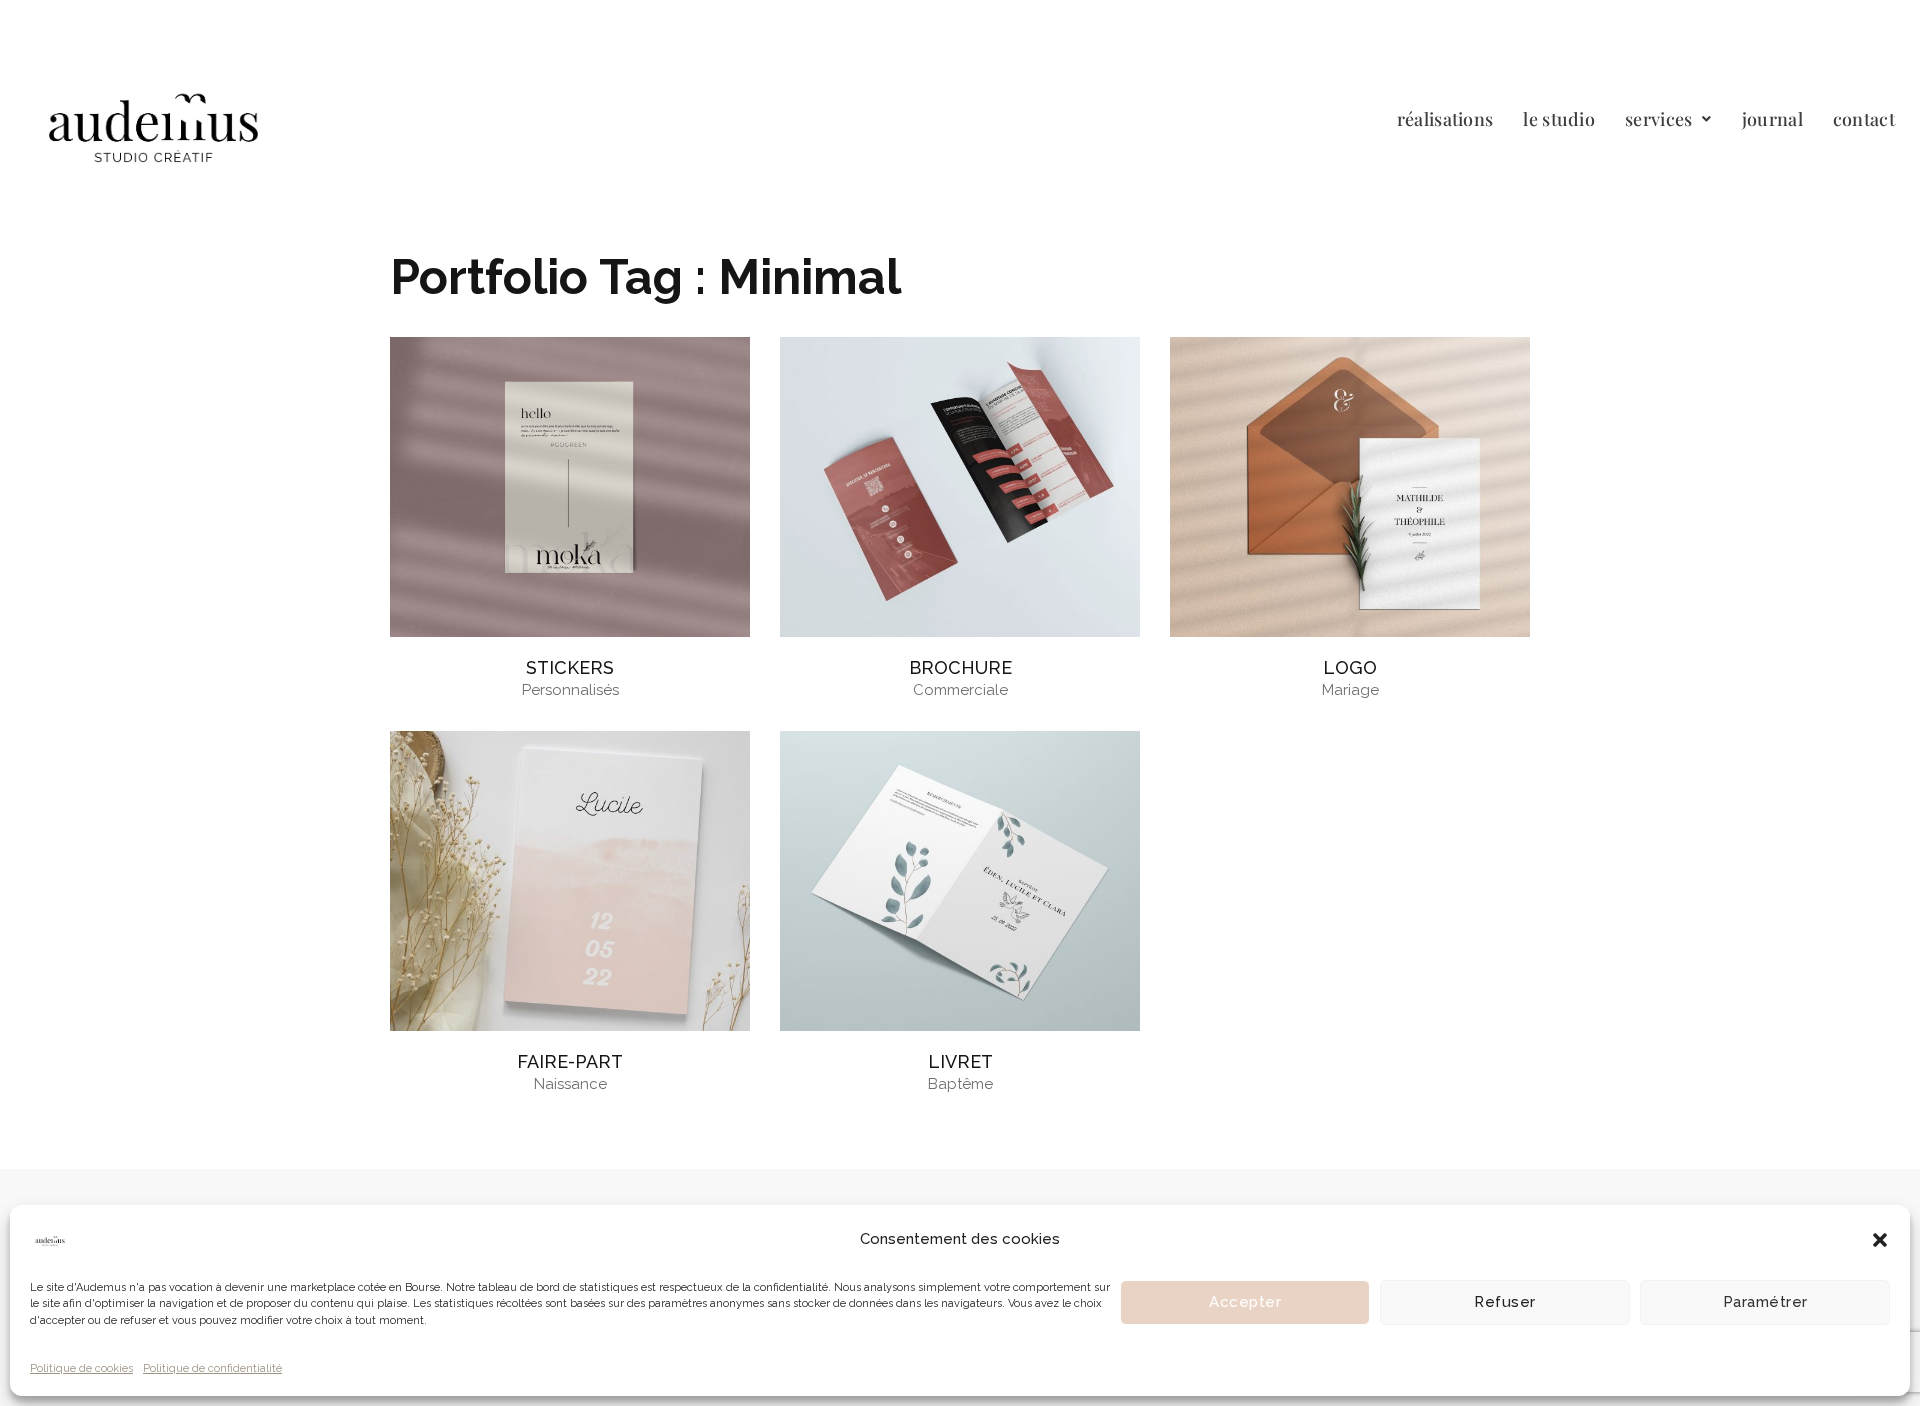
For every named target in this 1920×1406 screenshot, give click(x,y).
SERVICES (1658, 119)
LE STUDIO (1559, 119)
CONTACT (1864, 119)
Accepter (1245, 1302)
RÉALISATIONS (1445, 119)
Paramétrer (1765, 1302)
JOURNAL (1772, 119)
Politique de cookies (81, 1368)
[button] (1880, 1240)
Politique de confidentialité (212, 1368)
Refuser (1505, 1302)
